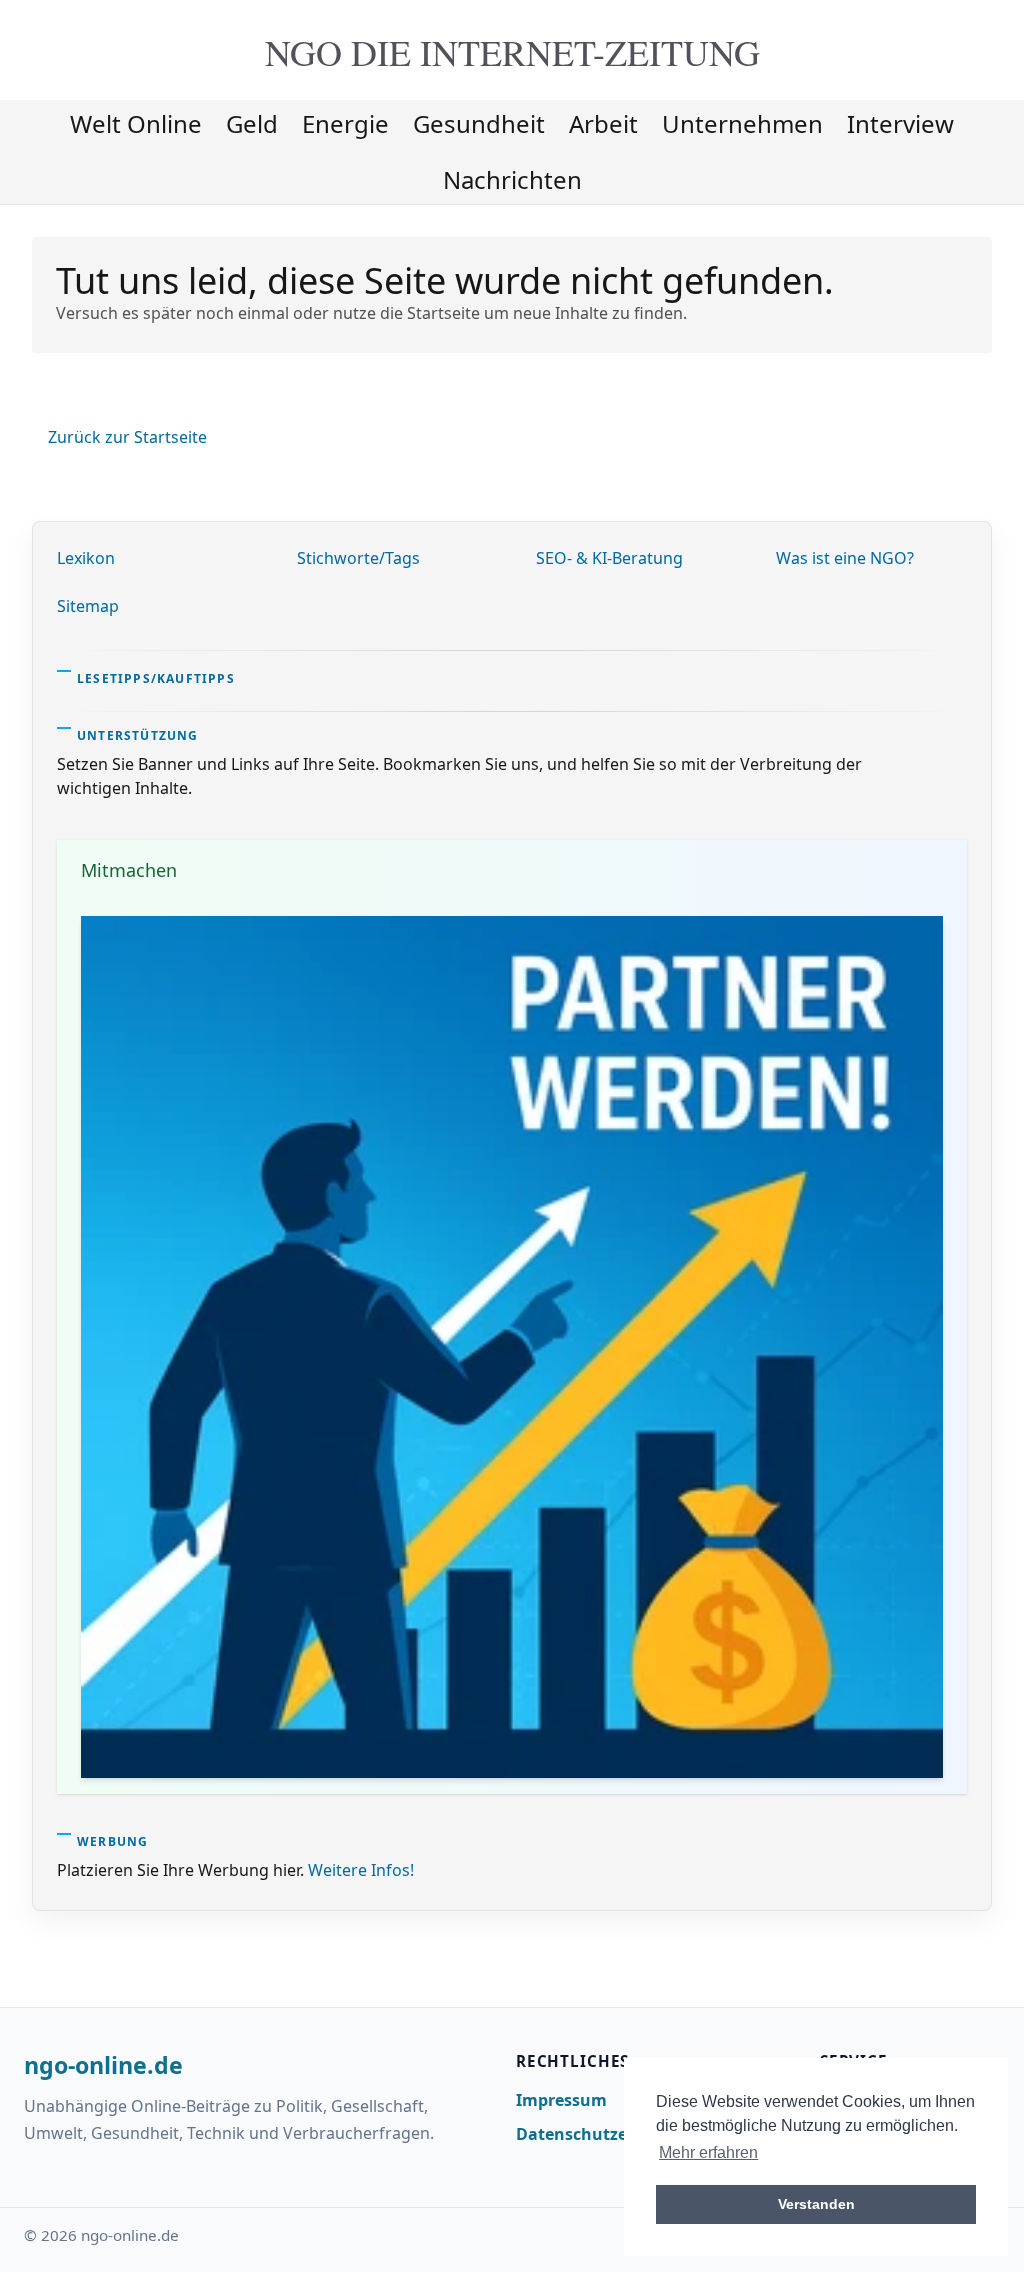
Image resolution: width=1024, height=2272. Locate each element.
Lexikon (86, 558)
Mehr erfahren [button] (708, 2152)
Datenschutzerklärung (607, 2134)
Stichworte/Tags (358, 558)
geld (252, 123)
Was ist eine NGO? (845, 558)
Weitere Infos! (361, 1870)
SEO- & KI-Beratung (609, 558)
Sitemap (88, 606)
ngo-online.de (103, 2066)
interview (900, 123)
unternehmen (742, 123)
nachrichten (512, 179)
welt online (136, 123)
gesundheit (479, 123)
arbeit (603, 123)
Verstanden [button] (816, 2204)
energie (345, 123)
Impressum (561, 2100)
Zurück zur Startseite (127, 437)
